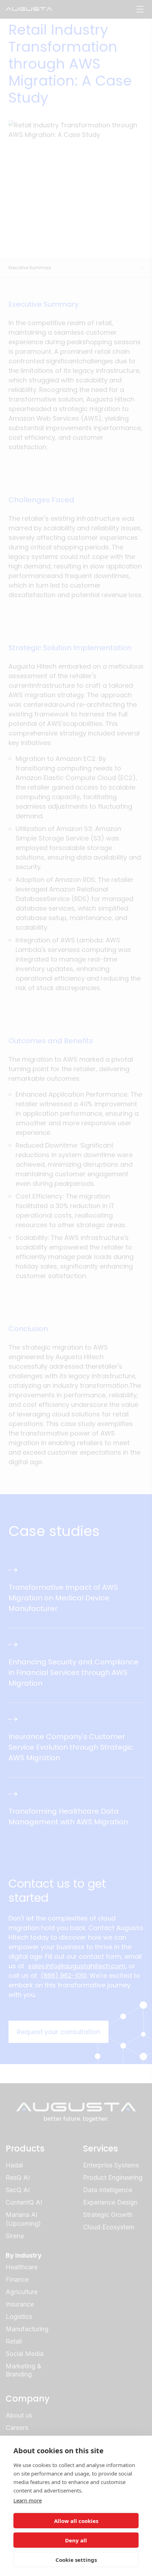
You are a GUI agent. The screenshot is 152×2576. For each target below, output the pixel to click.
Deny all (76, 2540)
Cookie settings (76, 2560)
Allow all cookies (76, 2521)
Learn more (28, 2500)
